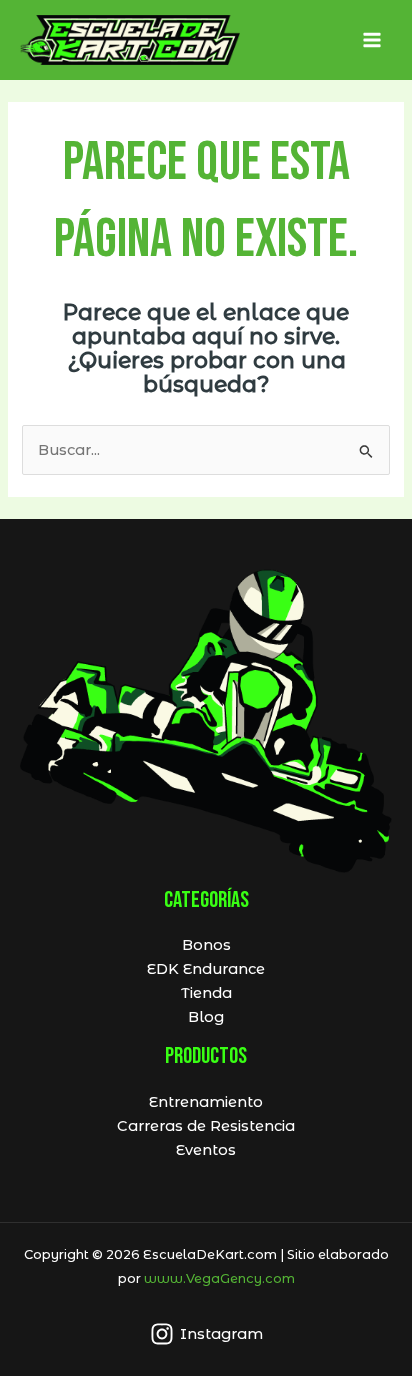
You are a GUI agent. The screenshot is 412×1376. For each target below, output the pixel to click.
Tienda (206, 993)
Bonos (206, 945)
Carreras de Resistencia (206, 1126)
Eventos (206, 1150)
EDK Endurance (206, 969)
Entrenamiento (206, 1102)
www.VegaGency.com (219, 1278)
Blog (206, 1017)
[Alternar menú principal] (372, 40)
